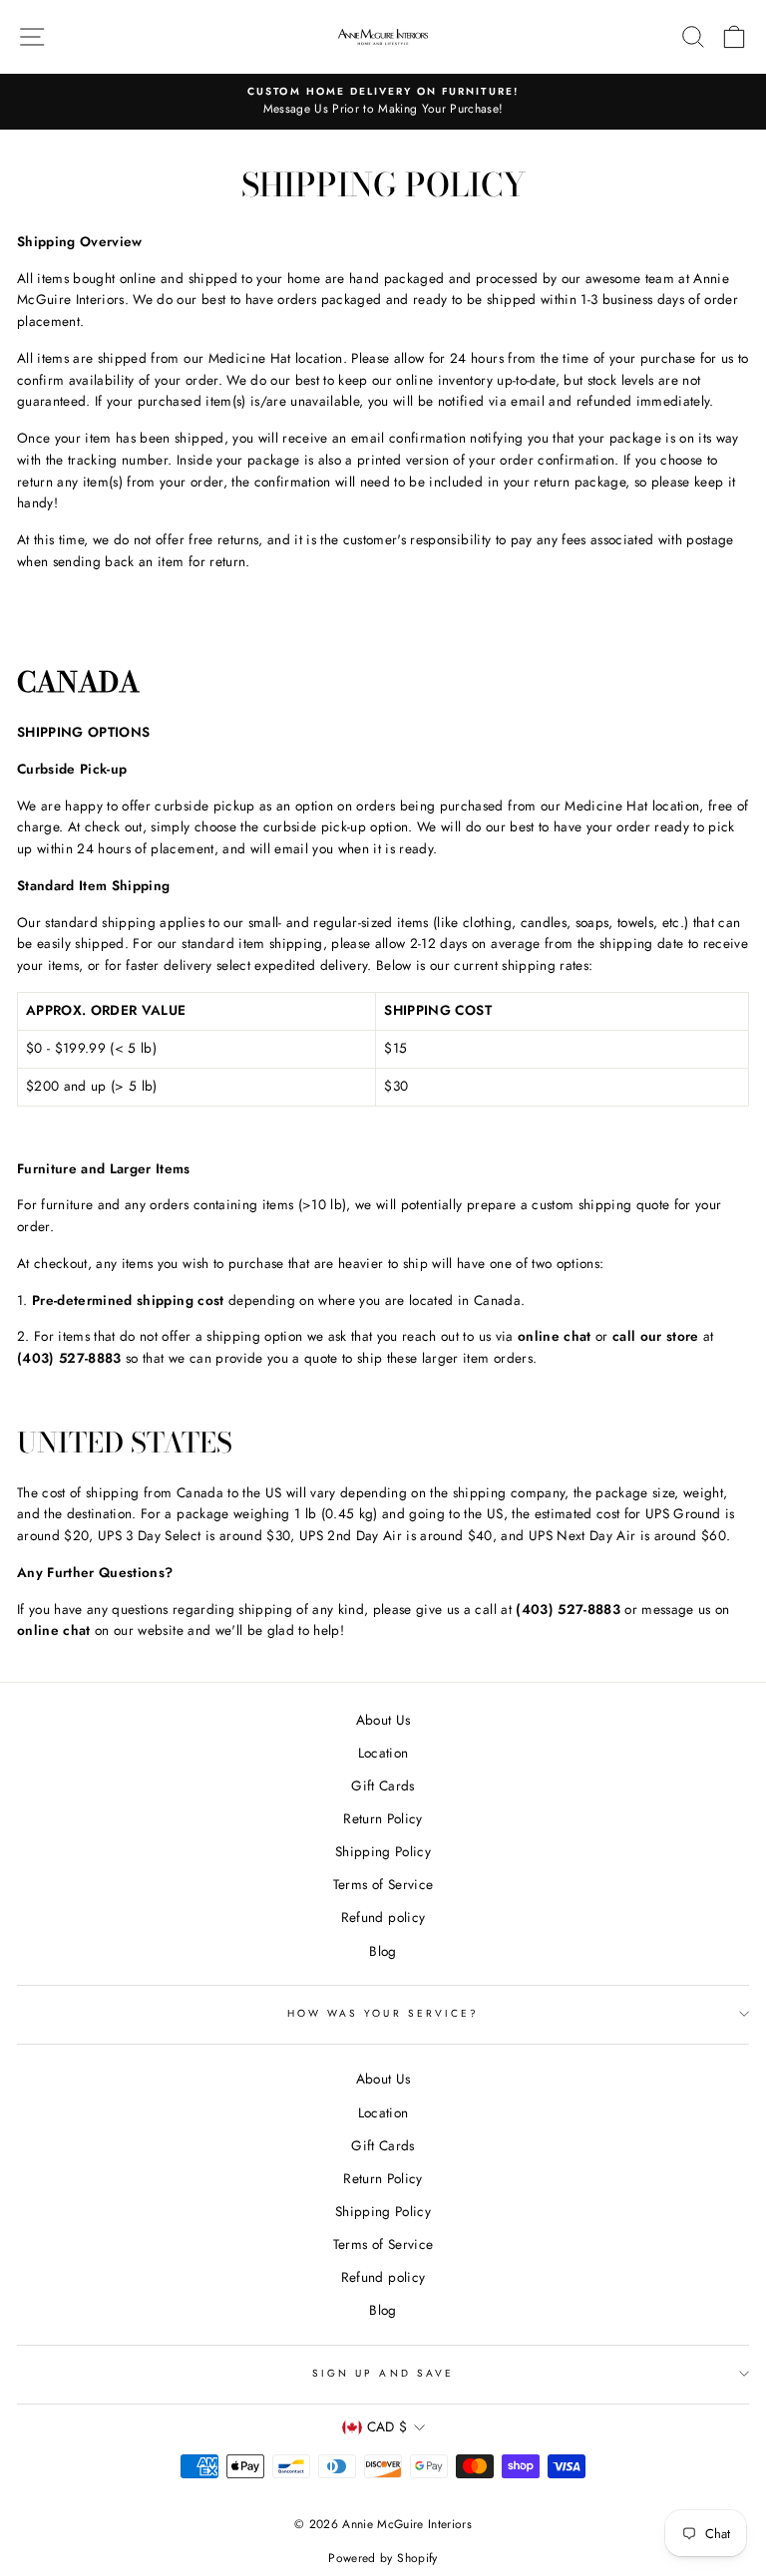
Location (383, 1753)
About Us (383, 1720)
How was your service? (383, 2013)
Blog (383, 1951)
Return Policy (383, 1818)
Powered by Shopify (383, 2558)
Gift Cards (383, 1785)
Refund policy (383, 1917)
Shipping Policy (383, 1851)
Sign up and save (383, 2373)
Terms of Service (383, 1884)
